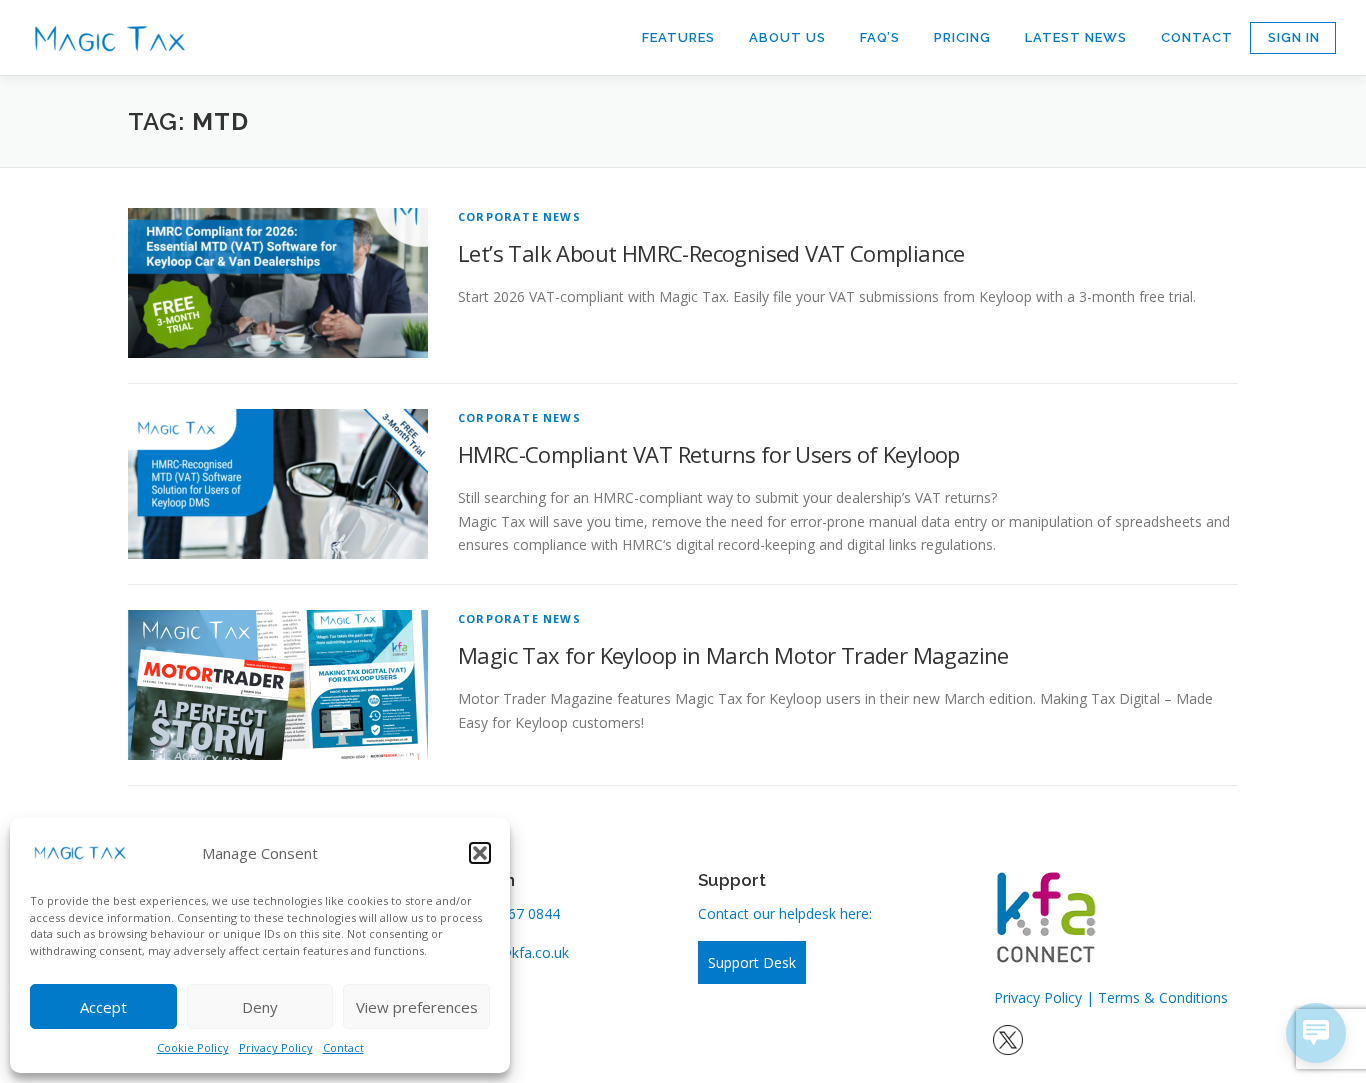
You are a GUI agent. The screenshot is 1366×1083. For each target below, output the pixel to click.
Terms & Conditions (1163, 997)
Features (678, 37)
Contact (343, 1047)
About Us (787, 37)
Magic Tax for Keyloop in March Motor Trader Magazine (733, 655)
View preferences (417, 1007)
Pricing (962, 37)
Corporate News (519, 216)
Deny (260, 1007)
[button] (480, 853)
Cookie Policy (193, 1047)
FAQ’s (880, 37)
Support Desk (752, 962)
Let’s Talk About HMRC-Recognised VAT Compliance (711, 253)
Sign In (1294, 37)
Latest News (1076, 37)
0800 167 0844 (512, 913)
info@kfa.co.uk (521, 952)
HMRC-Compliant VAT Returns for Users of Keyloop (709, 454)
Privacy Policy (276, 1047)
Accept (103, 1007)
